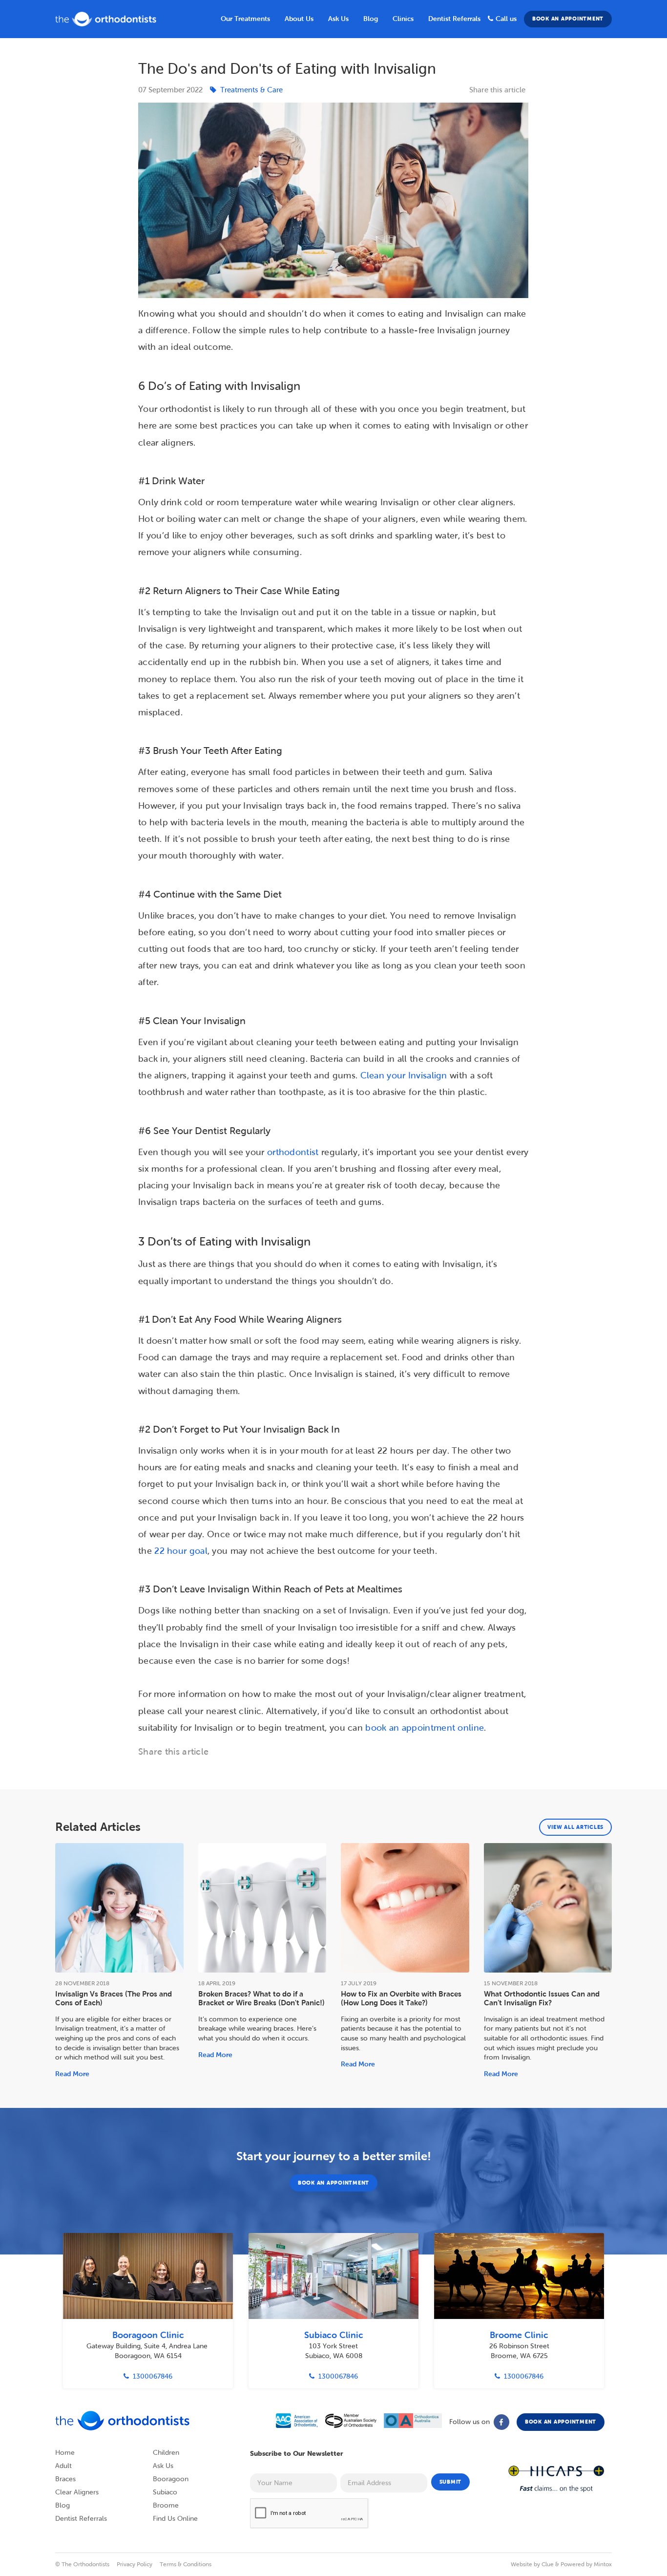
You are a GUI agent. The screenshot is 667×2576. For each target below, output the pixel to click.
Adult (63, 2466)
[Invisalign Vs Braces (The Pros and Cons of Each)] (119, 1908)
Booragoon (171, 2479)
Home (65, 2453)
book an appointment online (425, 1728)
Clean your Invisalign (404, 1075)
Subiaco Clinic (334, 2335)
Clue (548, 2564)
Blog (63, 2505)
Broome (166, 2505)
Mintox (603, 2564)
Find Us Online (175, 2519)
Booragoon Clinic (148, 2335)
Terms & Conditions (186, 2564)
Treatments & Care (251, 90)
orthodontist (293, 1152)
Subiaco (165, 2492)
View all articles (575, 1827)
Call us (506, 19)
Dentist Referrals (454, 19)
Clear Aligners (77, 2492)
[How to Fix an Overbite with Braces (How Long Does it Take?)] (405, 1908)
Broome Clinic (519, 2335)
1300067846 (153, 2376)
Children (166, 2453)
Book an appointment (568, 19)
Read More (72, 2074)
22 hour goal (181, 1551)
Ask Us (338, 19)
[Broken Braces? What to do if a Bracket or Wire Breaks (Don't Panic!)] (262, 1908)
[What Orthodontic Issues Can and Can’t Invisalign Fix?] (548, 1908)
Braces (65, 2479)
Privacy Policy (135, 2564)
